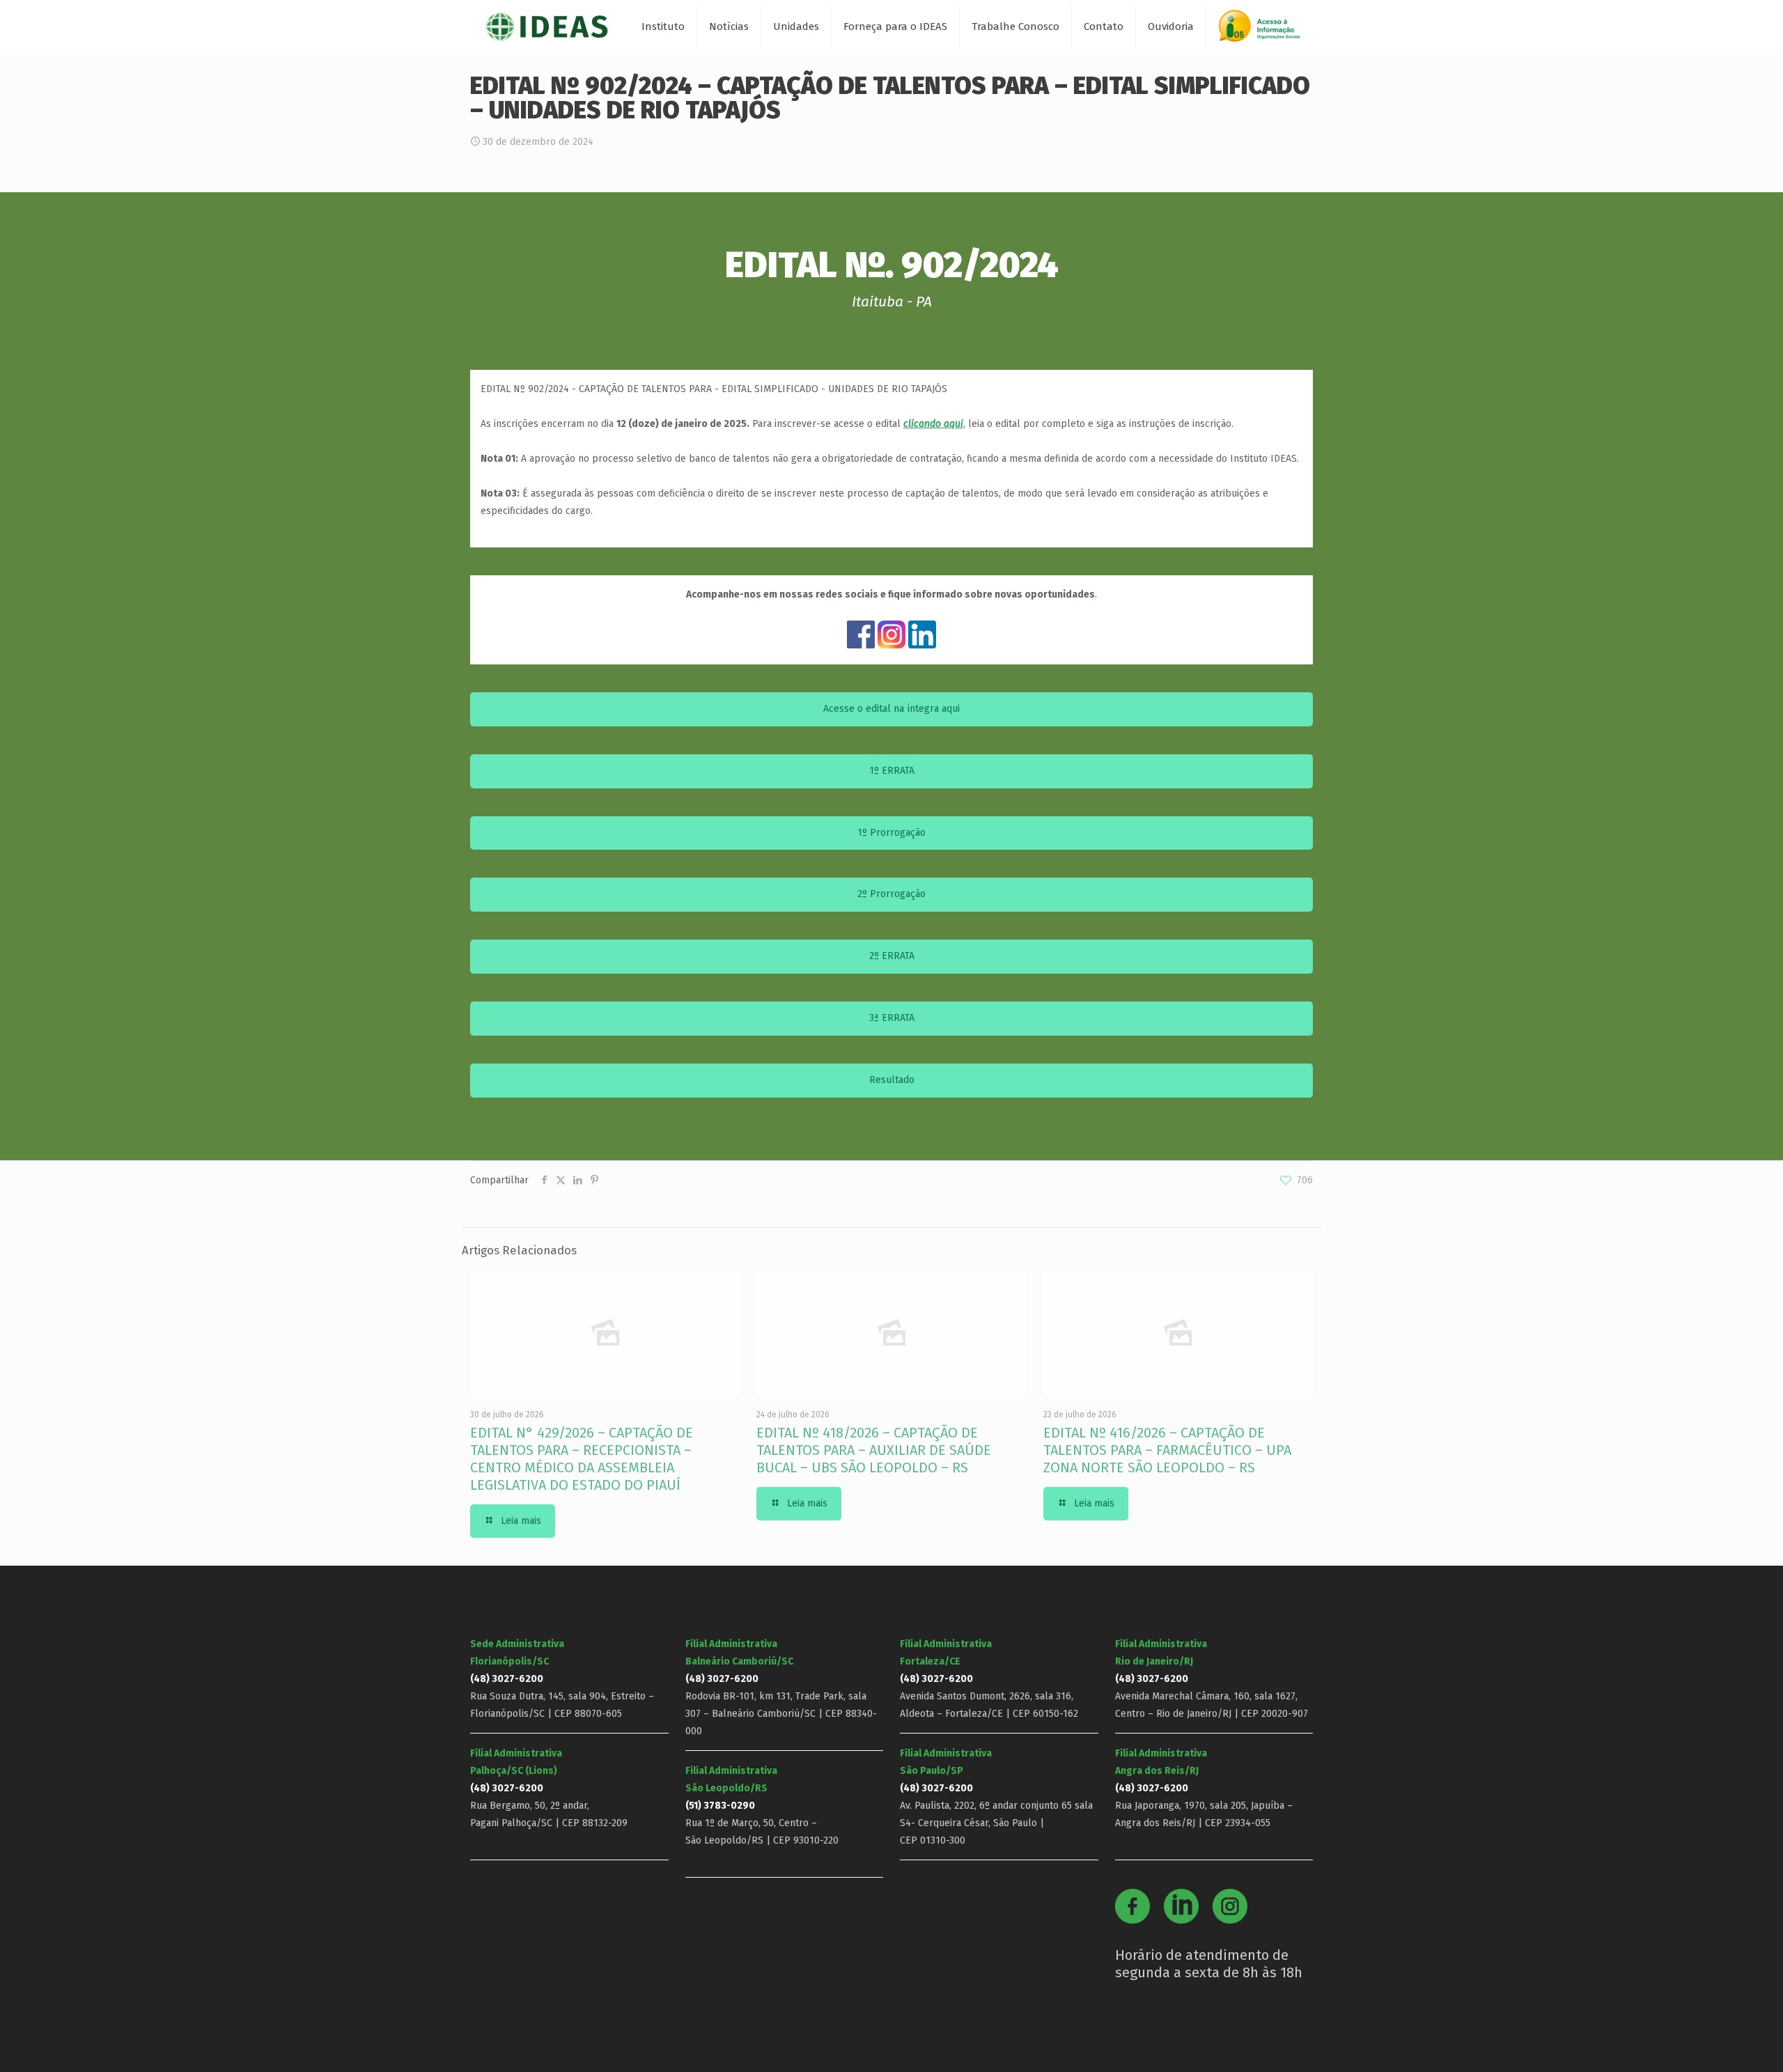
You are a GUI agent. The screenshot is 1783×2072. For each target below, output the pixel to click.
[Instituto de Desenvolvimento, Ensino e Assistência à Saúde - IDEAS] (546, 26)
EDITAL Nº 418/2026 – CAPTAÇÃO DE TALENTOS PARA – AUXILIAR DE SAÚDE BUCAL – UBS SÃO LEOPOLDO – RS (874, 1450)
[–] (1266, 31)
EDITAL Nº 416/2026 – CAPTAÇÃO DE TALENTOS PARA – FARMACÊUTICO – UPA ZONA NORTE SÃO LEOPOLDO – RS (1167, 1450)
